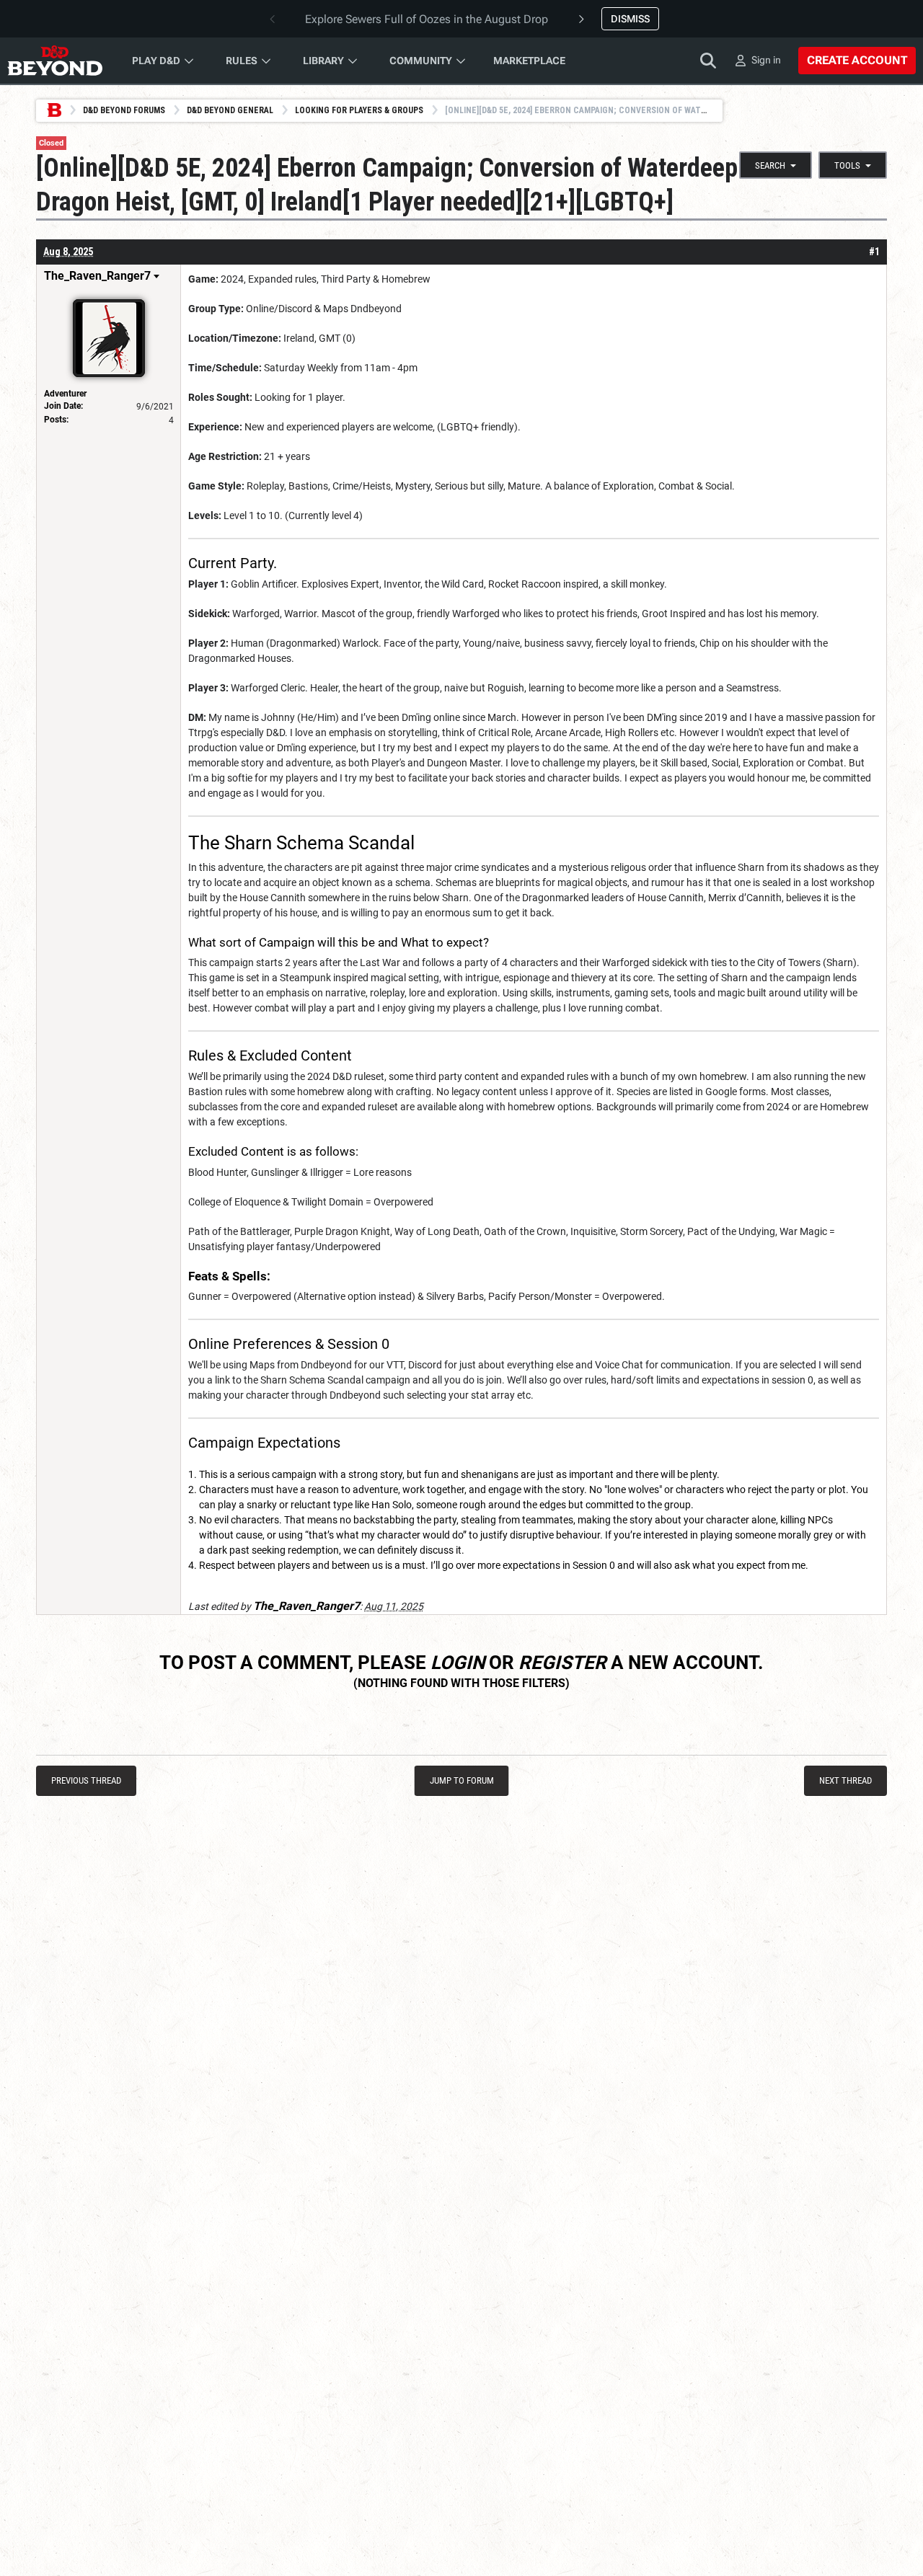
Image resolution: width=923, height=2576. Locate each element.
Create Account (857, 60)
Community (421, 61)
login (458, 1663)
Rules (242, 61)
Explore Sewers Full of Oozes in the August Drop (427, 19)
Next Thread (845, 1780)
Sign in (766, 60)
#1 (874, 252)
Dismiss (630, 19)
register (562, 1663)
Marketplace (529, 61)
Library (323, 61)
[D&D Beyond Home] (55, 61)
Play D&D (156, 61)
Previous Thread (86, 1780)
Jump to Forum (462, 1780)
